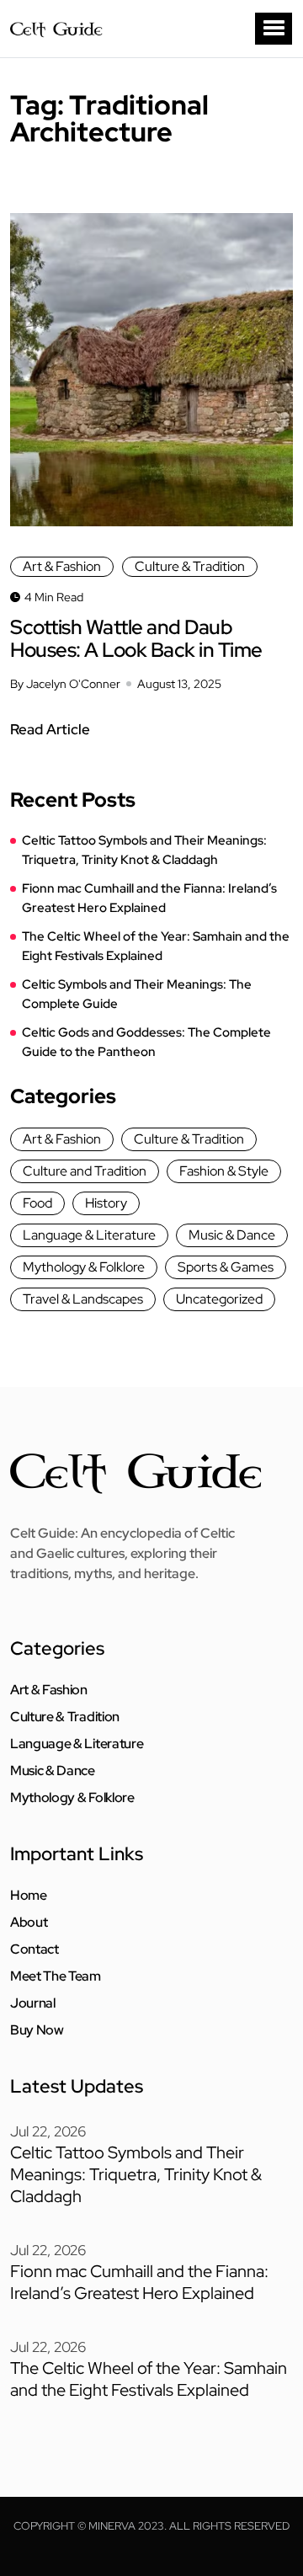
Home (29, 1896)
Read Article (50, 729)
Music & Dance (232, 1235)
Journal (33, 2003)
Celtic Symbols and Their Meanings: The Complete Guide (137, 994)
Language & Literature (89, 1235)
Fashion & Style (224, 1171)
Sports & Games (226, 1267)
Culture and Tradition (85, 1171)
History (106, 1203)
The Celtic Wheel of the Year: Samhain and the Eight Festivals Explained (156, 946)
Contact (35, 1949)
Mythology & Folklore (84, 1267)
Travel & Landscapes (83, 1299)
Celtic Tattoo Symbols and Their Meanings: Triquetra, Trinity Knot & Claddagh (144, 850)
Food (37, 1203)
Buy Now (37, 2030)
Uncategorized (219, 1299)
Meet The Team (56, 1976)
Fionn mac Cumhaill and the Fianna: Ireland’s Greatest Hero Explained (149, 898)
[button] (274, 29)
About (29, 1923)
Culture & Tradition (190, 566)
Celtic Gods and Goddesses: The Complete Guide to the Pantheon (146, 1042)
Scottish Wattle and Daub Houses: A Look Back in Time (136, 638)
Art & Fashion (62, 566)
